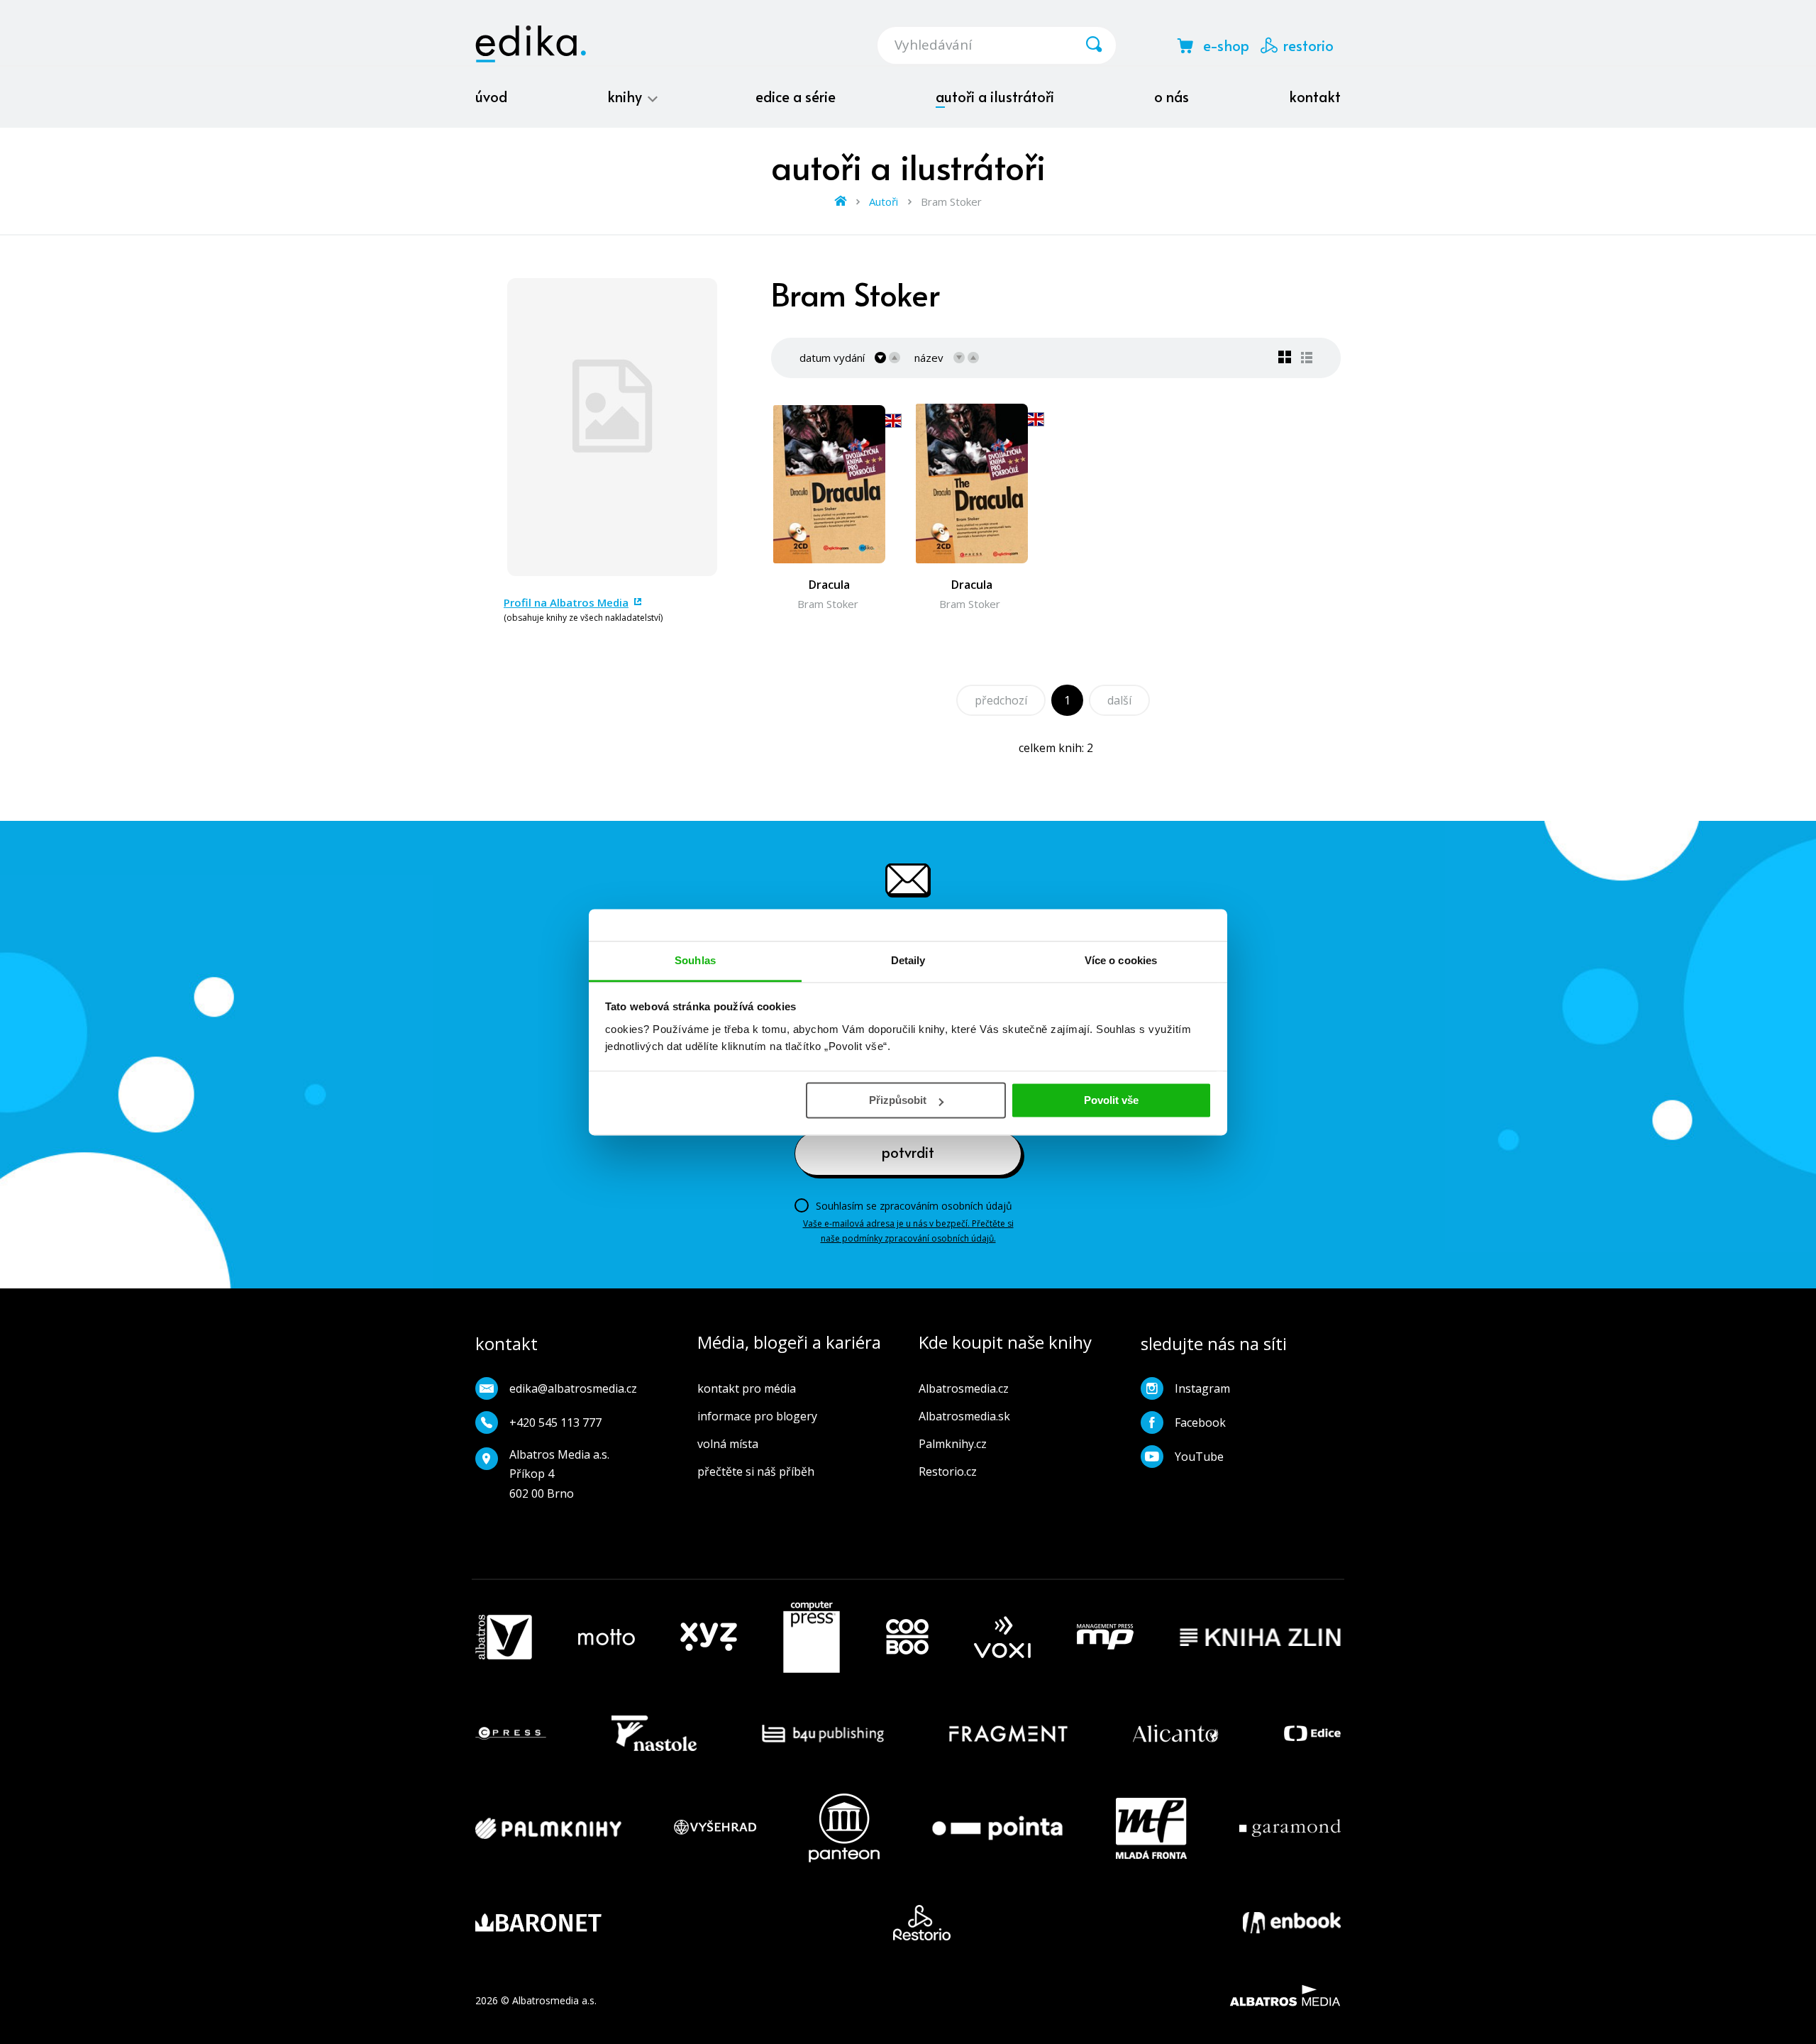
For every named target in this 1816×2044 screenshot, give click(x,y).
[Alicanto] (1176, 1733)
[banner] (531, 44)
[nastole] (654, 1733)
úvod (491, 96)
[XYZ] (709, 1637)
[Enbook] (1292, 1923)
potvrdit (908, 1152)
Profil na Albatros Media (566, 602)
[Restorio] (922, 1923)
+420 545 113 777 (555, 1422)
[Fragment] (1008, 1733)
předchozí (1001, 700)
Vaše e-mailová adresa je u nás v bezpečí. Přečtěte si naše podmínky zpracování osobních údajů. (908, 1231)
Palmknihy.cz (953, 1444)
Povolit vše (1111, 1100)
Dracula (829, 585)
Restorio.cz (948, 1471)
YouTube (1199, 1457)
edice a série (796, 96)
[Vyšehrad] (715, 1828)
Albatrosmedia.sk (964, 1416)
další (1119, 700)
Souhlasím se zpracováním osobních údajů (914, 1206)
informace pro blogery (757, 1416)
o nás (1172, 96)
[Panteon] (844, 1828)
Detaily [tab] (908, 960)
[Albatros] (504, 1637)
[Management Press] (1105, 1637)
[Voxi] (1002, 1637)
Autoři (884, 201)
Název (929, 358)
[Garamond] (1290, 1828)
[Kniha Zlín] (1261, 1637)
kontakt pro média (747, 1388)
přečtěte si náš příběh (756, 1471)
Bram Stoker (828, 604)
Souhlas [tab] (695, 960)
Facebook (1200, 1422)
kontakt (1315, 96)
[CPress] (511, 1733)
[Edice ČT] (1312, 1733)
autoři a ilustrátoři (995, 96)
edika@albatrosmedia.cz (573, 1388)
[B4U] (823, 1733)
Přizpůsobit (898, 1100)
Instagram (1202, 1388)
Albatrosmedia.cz (964, 1388)
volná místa (728, 1444)
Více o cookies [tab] (1121, 960)
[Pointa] (997, 1828)
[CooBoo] (907, 1637)
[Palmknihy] (548, 1828)
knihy (626, 96)
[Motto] (607, 1637)
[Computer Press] (812, 1637)
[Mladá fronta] (1151, 1828)
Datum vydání (832, 358)
